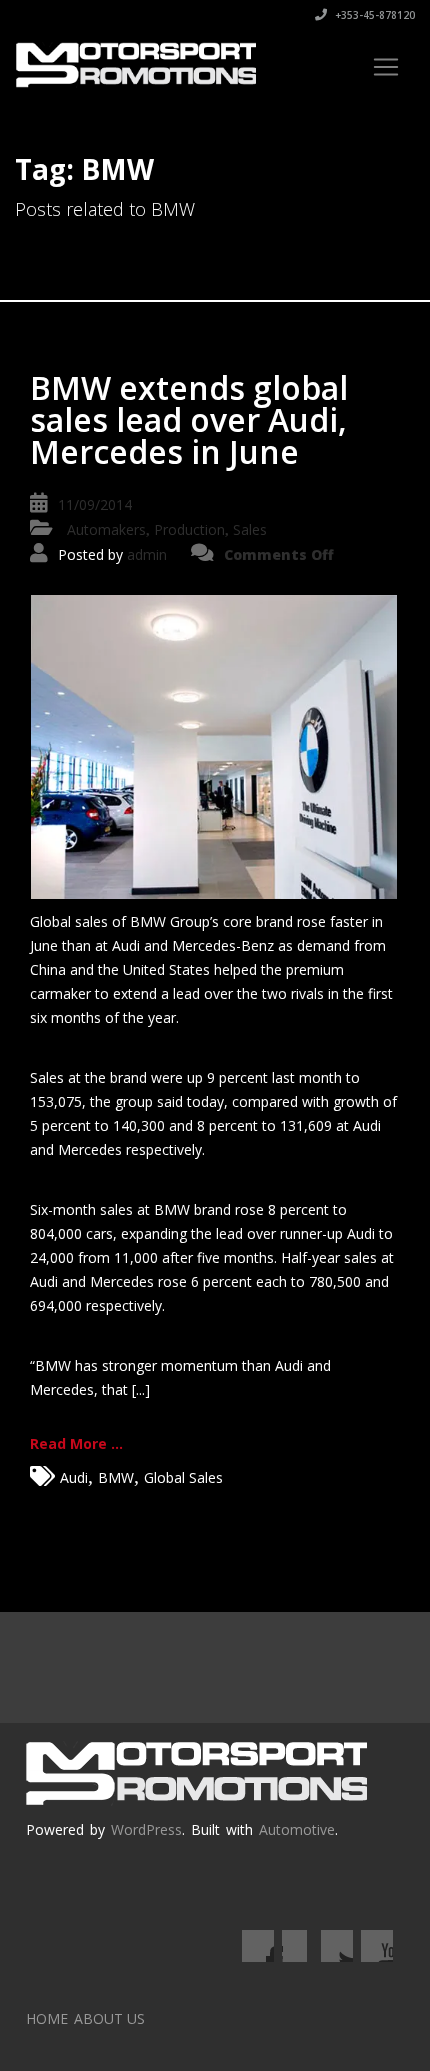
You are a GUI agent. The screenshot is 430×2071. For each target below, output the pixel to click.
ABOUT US (109, 2018)
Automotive (297, 1829)
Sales (250, 529)
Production (189, 529)
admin (147, 554)
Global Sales (183, 1477)
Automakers (106, 529)
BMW (116, 1477)
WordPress (146, 1829)
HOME (47, 2018)
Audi (74, 1477)
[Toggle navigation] (386, 67)
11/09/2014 (95, 504)
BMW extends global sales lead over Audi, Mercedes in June (189, 419)
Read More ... (76, 1443)
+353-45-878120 (373, 15)
